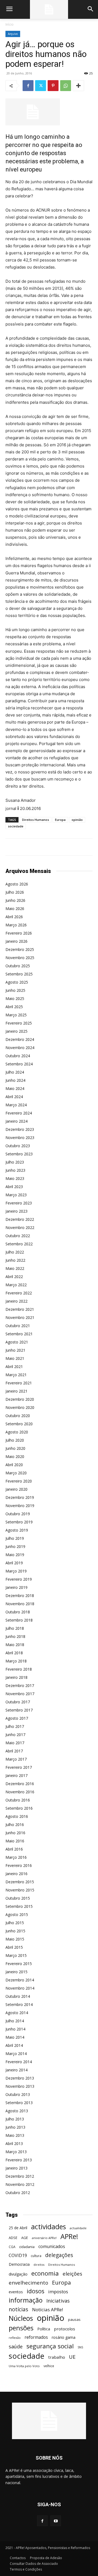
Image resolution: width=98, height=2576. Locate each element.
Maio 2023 (15, 1178)
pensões (21, 2328)
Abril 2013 (14, 2143)
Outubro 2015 (18, 1898)
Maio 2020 (15, 1456)
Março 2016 (16, 1857)
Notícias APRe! (48, 2310)
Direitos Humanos (36, 820)
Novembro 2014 (20, 1988)
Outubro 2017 (18, 1702)
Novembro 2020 (20, 1407)
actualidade (78, 2228)
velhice (49, 2366)
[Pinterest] (53, 86)
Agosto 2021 (17, 1342)
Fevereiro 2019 (19, 1579)
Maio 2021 (15, 1358)
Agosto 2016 (17, 1816)
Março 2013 (16, 2152)
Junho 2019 (15, 1546)
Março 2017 (16, 1759)
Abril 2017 (14, 1751)
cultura (36, 2256)
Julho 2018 (15, 1628)
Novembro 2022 (20, 1227)
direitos (39, 2265)
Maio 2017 (15, 1743)
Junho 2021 (15, 1350)
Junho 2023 (15, 1170)
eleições (72, 2274)
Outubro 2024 (18, 1056)
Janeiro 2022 (16, 1301)
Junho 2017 (15, 1735)
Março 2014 (16, 2054)
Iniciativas (58, 2301)
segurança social (50, 2346)
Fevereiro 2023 (19, 1203)
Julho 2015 (15, 1923)
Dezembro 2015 (20, 1882)
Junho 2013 (15, 2127)
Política (44, 2329)
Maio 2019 (15, 1555)
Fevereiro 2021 (19, 1383)
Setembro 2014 (19, 2004)
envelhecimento (28, 2283)
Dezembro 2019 (20, 1497)
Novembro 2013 (20, 2086)
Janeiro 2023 (16, 1211)
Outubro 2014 (18, 1996)
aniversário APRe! (44, 2238)
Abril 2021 (14, 1367)
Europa (60, 820)
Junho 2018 (15, 1636)
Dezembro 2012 (20, 2176)
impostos (58, 2292)
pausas (74, 2319)
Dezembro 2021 (20, 1309)
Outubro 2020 (18, 1416)
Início (10, 24)
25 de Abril (18, 2228)
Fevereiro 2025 (19, 1023)
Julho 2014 (15, 2021)
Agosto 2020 (17, 1432)
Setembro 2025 (19, 974)
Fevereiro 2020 (19, 1481)
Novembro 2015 (20, 1890)
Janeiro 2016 (16, 1874)
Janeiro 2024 (16, 1121)
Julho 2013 (15, 2119)
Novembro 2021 (20, 1317)
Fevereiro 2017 (19, 1767)
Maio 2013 (15, 2135)
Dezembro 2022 (20, 1219)
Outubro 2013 (18, 2094)
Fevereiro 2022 (19, 1293)
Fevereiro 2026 (19, 933)
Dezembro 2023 (20, 1129)
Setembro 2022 (19, 1244)
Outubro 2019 (18, 1514)
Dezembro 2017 (20, 1685)
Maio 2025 (15, 998)
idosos (36, 2291)
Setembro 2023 (19, 1154)
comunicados (52, 2247)
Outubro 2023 (18, 1146)
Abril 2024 (14, 1097)
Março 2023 (16, 1195)
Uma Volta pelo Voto (24, 2366)
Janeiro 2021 (16, 1391)
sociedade (16, 826)
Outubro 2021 (18, 1326)
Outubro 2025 (18, 966)
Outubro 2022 (18, 1236)
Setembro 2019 (19, 1522)
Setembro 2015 (19, 1906)
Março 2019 (16, 1571)
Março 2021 (16, 1375)
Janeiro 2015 (16, 1972)
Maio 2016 (15, 1841)
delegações (59, 2255)
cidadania (27, 2247)
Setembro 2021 (19, 1334)
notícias (19, 2309)
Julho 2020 (15, 1440)
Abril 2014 (14, 2045)
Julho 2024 (15, 1072)
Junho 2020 (15, 1448)
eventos (16, 2292)
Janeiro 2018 (16, 1677)
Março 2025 (16, 1015)
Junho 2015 (15, 1931)
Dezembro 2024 (20, 1039)
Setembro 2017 (19, 1710)
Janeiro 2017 (16, 1775)
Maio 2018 (15, 1645)
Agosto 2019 (17, 1530)
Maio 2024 (15, 1088)
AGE (25, 2238)
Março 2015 (16, 1955)
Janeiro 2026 (16, 941)
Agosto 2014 (17, 2013)
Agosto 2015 (17, 1914)
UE (72, 2357)
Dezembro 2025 (20, 949)
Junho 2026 (15, 900)
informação (26, 2300)
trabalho (57, 2357)
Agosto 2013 (17, 2111)
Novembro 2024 (20, 1048)
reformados (36, 2337)
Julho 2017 (15, 1726)
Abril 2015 (14, 1947)
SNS (80, 2347)
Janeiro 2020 (16, 1489)
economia (45, 2273)
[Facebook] (28, 86)
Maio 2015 (15, 1939)
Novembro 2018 (20, 1604)
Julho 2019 (15, 1538)
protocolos (65, 2329)
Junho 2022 (15, 1260)
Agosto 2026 (17, 884)
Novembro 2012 (20, 2184)
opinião (77, 820)
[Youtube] (56, 2521)
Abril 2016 (14, 1849)
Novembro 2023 (20, 1138)
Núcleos (21, 2318)
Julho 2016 (15, 1825)
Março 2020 (16, 1473)
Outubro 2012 (18, 2193)
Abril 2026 (14, 917)
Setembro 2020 (19, 1424)
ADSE (13, 2238)
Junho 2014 (15, 2029)
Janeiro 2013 (16, 2168)
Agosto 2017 (17, 1718)
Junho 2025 (15, 990)
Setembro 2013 (19, 2103)
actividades (48, 2227)
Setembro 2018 (19, 1620)
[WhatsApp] (66, 86)
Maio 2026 (15, 909)
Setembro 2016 (19, 1808)
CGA (12, 2247)
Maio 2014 (15, 2037)
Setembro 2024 (19, 1064)
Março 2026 (16, 925)
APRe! (69, 2236)
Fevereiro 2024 (19, 1113)
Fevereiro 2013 (19, 2160)
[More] (78, 86)
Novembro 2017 (20, 1694)
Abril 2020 (14, 1465)
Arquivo (13, 34)
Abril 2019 (14, 1563)
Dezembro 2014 (20, 1980)
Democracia (19, 2264)
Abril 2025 (14, 1007)
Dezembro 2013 (20, 2078)
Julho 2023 (15, 1162)
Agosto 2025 (17, 982)
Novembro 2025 (20, 958)
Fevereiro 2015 (19, 1964)
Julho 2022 (15, 1252)
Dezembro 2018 (20, 1596)
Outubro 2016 (18, 1800)
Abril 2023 (14, 1187)
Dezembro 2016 (20, 1784)
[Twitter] (41, 86)
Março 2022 (16, 1285)
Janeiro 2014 (16, 2070)
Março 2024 (16, 1105)
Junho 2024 (15, 1080)
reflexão (15, 2338)
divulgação (18, 2274)
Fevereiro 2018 (19, 1669)
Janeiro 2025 (16, 1031)
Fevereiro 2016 (19, 1865)
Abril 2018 (14, 1653)
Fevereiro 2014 (19, 2062)
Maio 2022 (15, 1268)
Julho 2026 (15, 892)
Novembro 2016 (20, 1792)
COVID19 (18, 2256)
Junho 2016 (15, 1833)
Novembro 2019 (20, 1506)
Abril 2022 (14, 1277)
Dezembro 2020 (20, 1399)
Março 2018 (16, 1661)
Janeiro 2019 (16, 1587)
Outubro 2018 (18, 1612)
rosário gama (64, 2337)
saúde (16, 2347)
